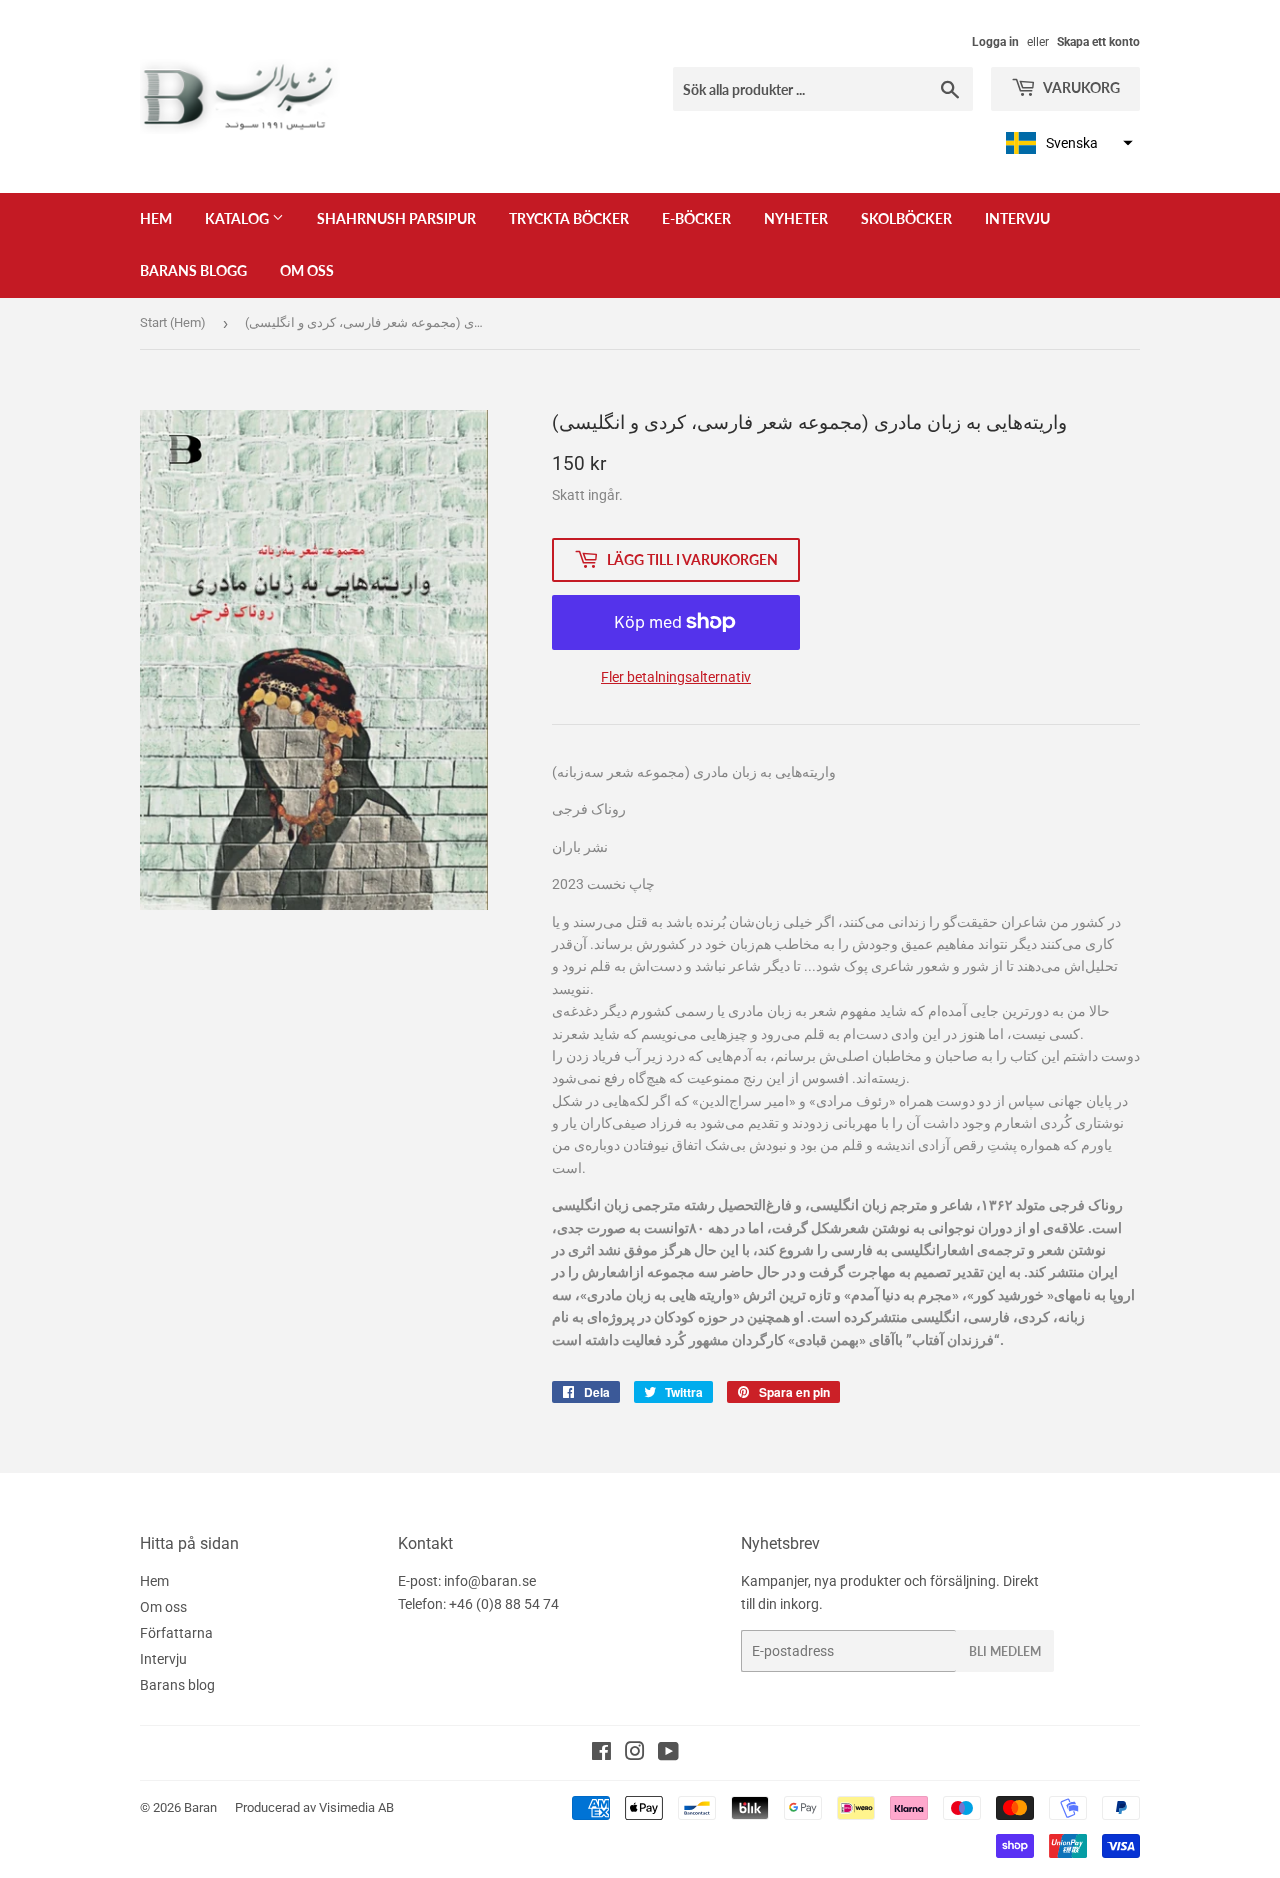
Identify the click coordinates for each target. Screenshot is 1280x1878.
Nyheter (796, 218)
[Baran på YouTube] (668, 1754)
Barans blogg (193, 270)
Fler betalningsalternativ (676, 677)
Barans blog (177, 1685)
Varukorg (1080, 87)
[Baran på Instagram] (635, 1754)
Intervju (1017, 218)
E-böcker (696, 218)
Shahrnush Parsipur (396, 218)
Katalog (238, 218)
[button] (1067, 143)
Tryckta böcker (569, 218)
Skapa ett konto (1098, 42)
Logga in (995, 42)
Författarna (176, 1633)
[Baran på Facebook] (601, 1754)
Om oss (307, 270)
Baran (200, 1807)
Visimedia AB (356, 1807)
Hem (156, 218)
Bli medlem (1005, 1651)
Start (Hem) (173, 322)
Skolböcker (906, 218)
